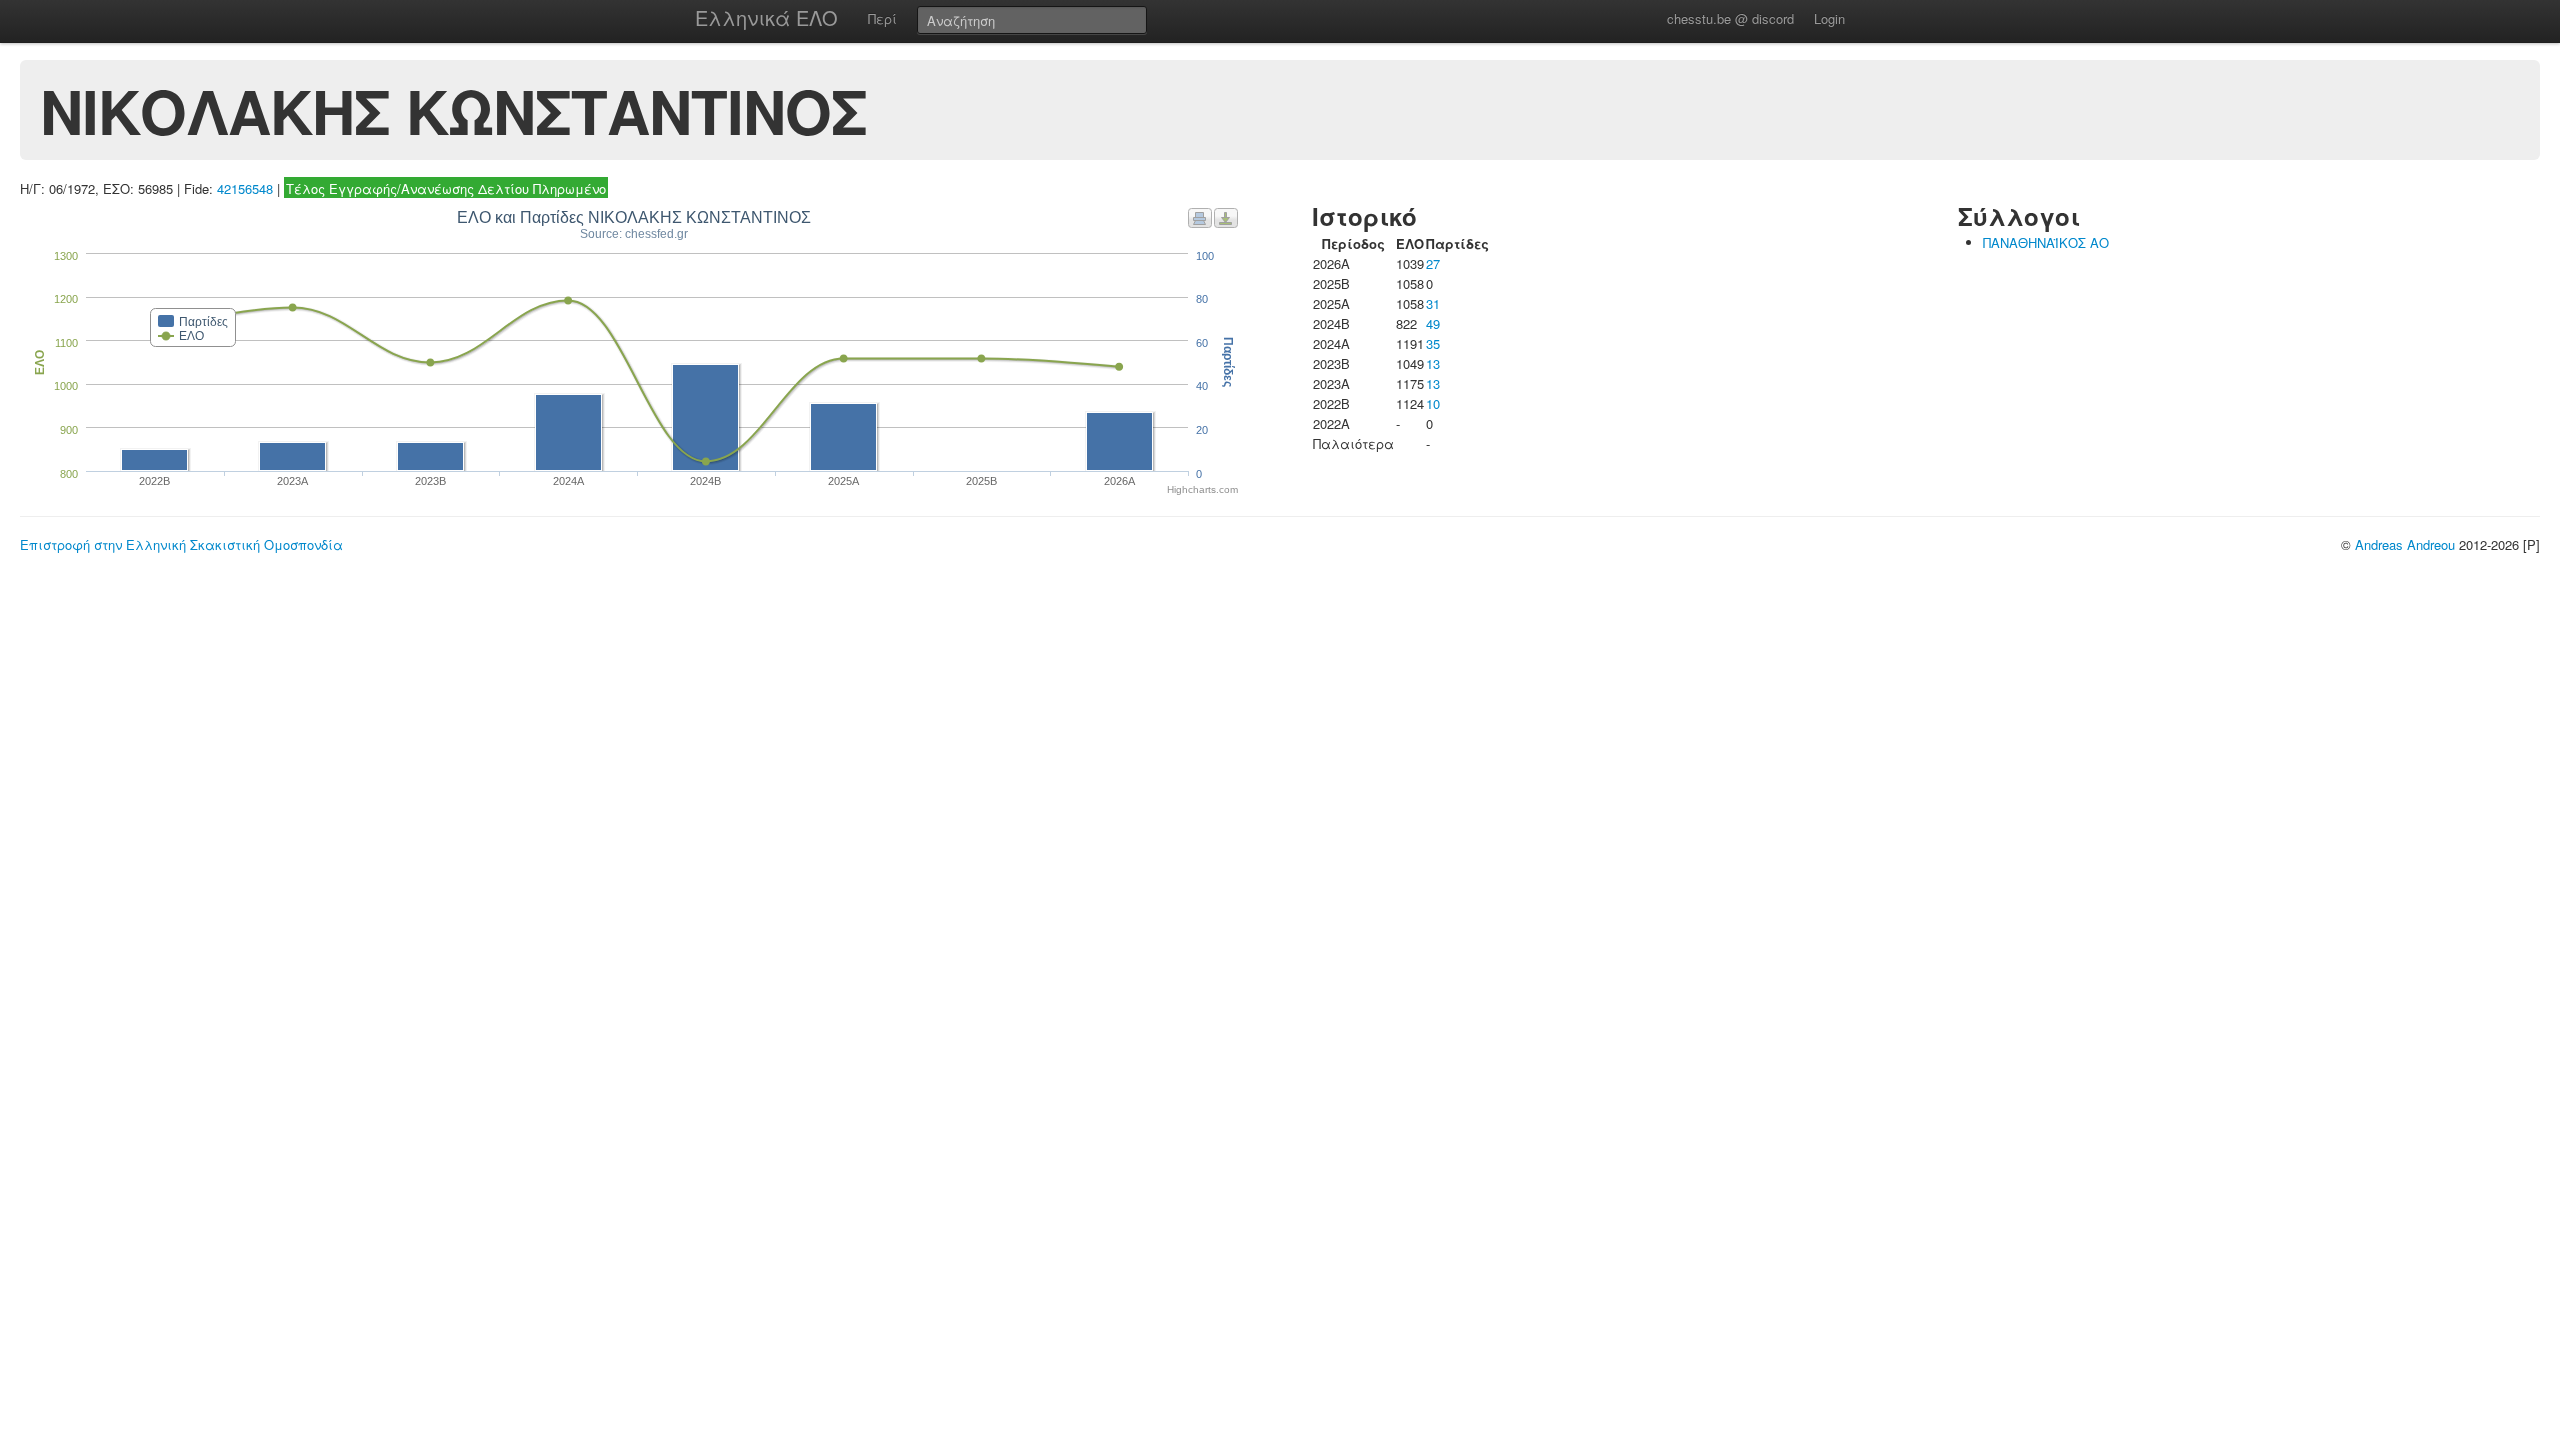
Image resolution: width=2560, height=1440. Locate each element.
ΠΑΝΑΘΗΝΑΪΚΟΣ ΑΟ (2046, 242)
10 (1433, 403)
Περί (882, 18)
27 (1433, 263)
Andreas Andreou (2405, 544)
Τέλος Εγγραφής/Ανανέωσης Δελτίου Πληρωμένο (446, 188)
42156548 (245, 188)
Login (1829, 18)
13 (1433, 363)
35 (1433, 343)
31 (1433, 303)
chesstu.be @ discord (1730, 18)
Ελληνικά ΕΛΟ (766, 17)
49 (1433, 323)
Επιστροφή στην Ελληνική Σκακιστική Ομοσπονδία (181, 544)
